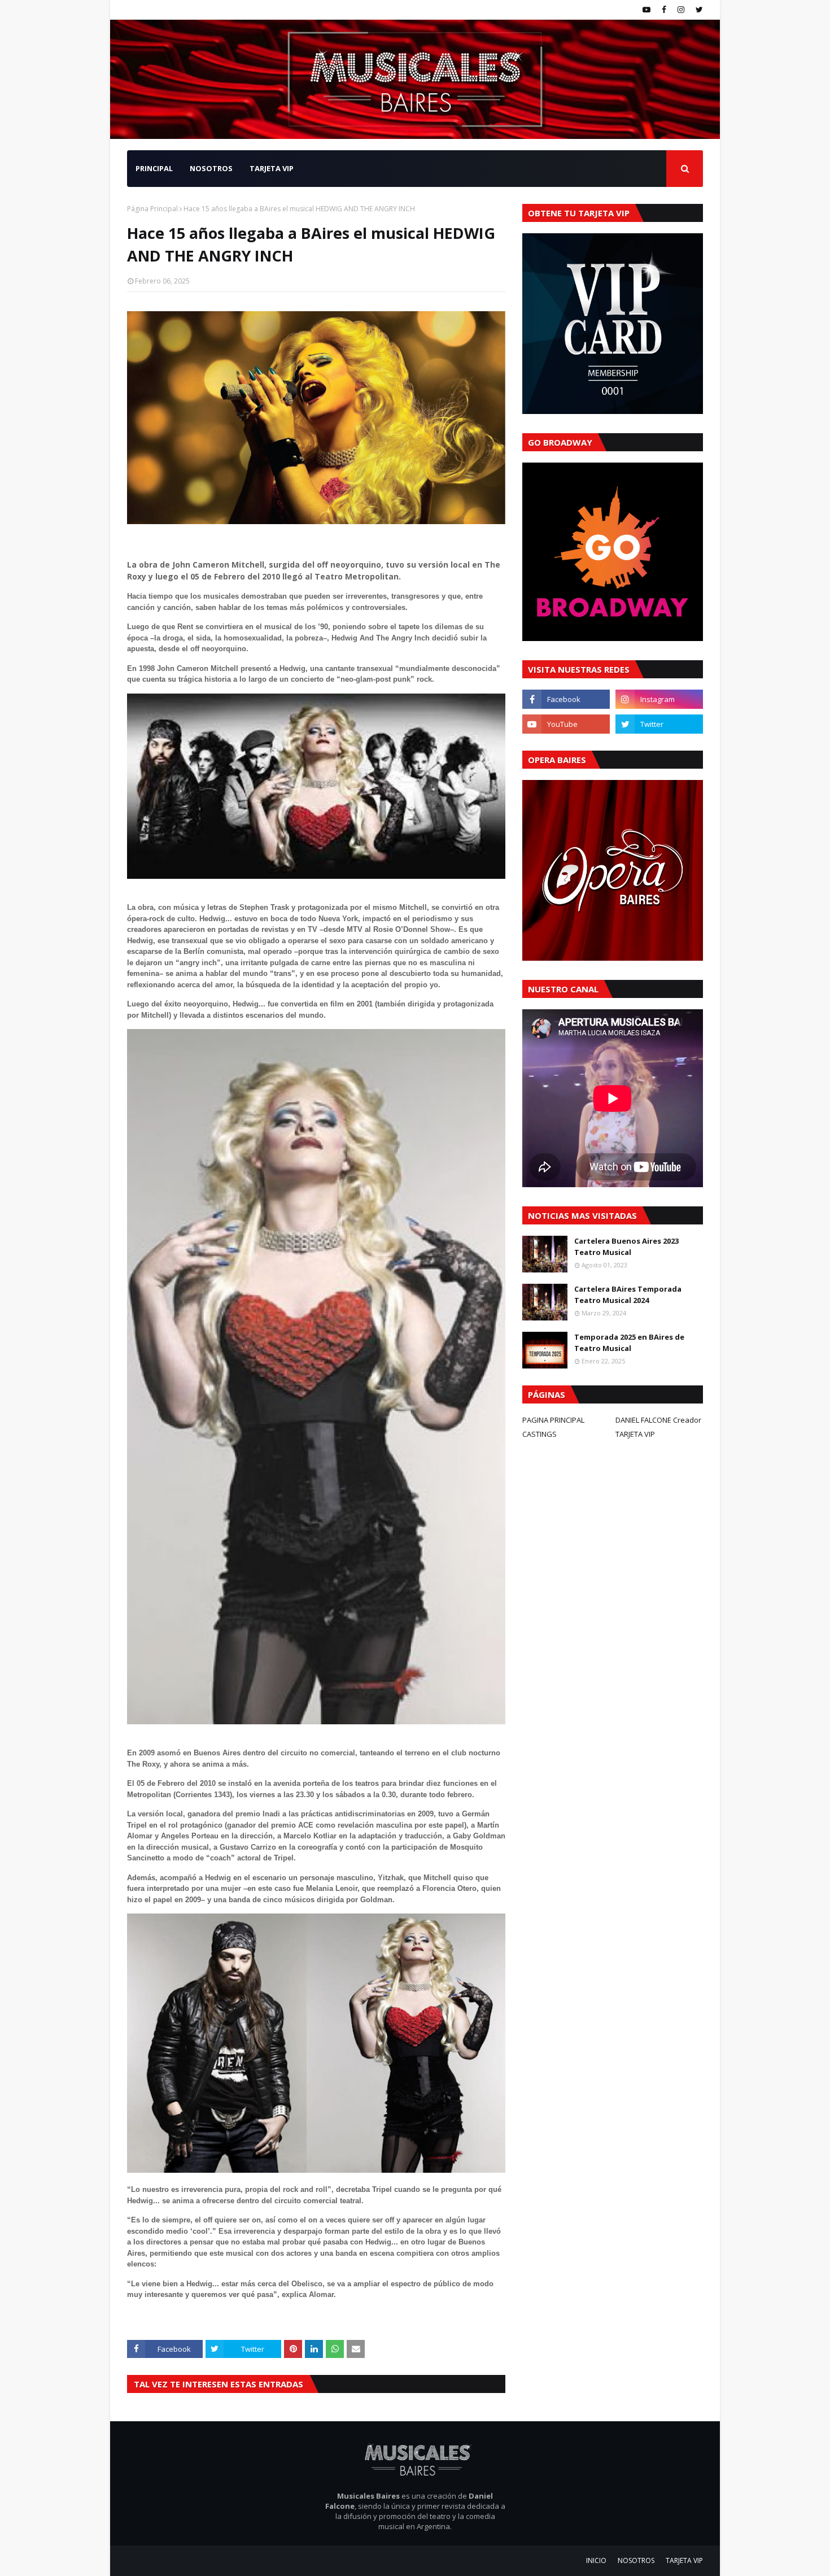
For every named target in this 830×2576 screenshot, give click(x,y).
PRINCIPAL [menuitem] (154, 168)
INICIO (596, 2560)
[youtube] (646, 10)
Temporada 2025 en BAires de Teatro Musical (629, 1343)
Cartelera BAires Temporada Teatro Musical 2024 (628, 1294)
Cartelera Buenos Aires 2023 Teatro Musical (626, 1246)
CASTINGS (539, 1434)
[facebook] (664, 10)
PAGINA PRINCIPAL (553, 1420)
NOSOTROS (636, 2560)
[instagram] (681, 10)
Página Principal (152, 209)
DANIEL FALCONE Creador (658, 1420)
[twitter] (698, 10)
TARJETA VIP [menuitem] (272, 168)
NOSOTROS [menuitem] (211, 168)
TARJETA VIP (635, 1434)
